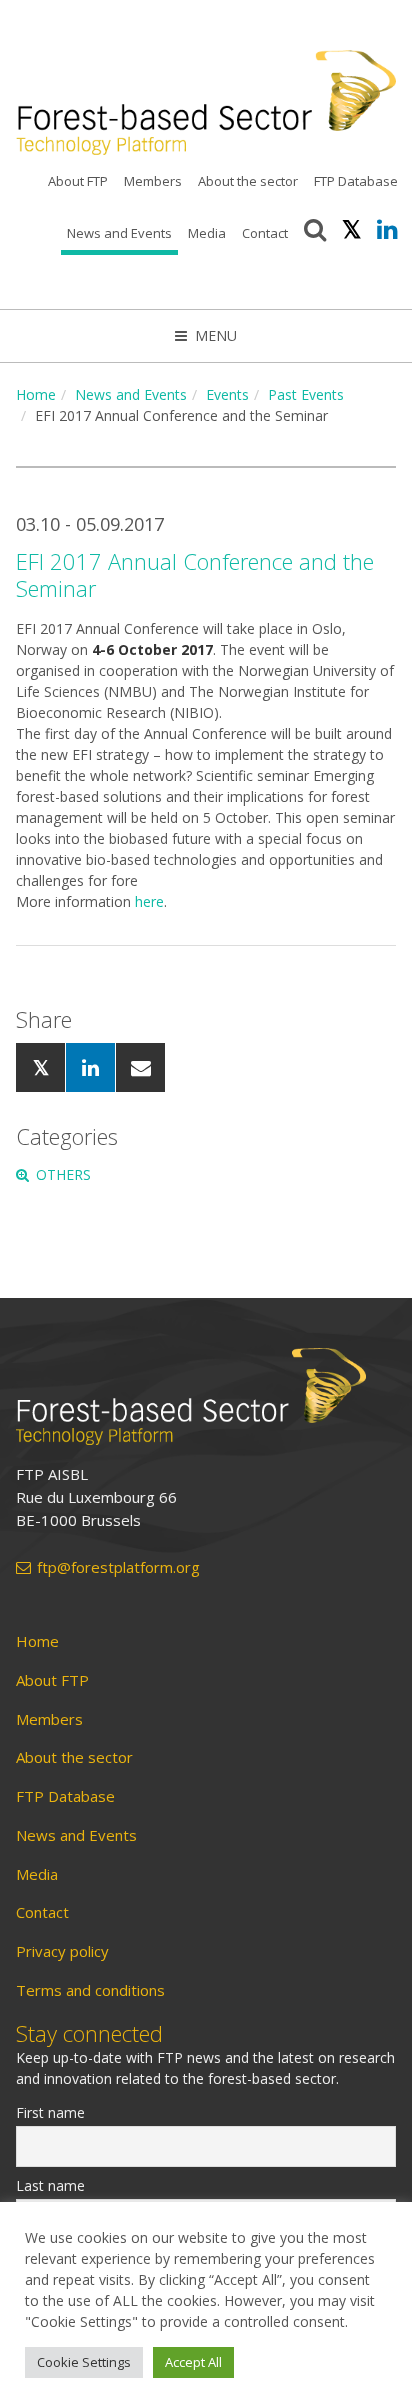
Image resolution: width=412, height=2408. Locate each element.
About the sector (248, 181)
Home (36, 394)
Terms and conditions (90, 1990)
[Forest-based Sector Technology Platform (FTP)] (205, 1396)
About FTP (78, 181)
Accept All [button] (193, 2362)
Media (207, 233)
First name (50, 2112)
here (149, 901)
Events (227, 394)
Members (153, 181)
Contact (265, 233)
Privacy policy (62, 1951)
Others (63, 1174)
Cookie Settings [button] (84, 2362)
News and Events (119, 233)
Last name (50, 2185)
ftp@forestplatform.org (118, 1567)
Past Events (306, 394)
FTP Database (356, 181)
